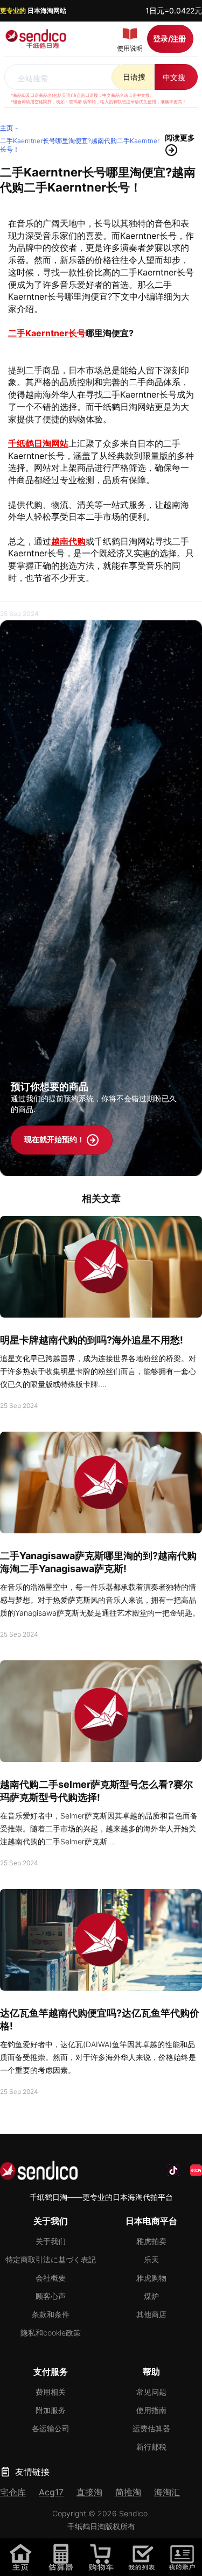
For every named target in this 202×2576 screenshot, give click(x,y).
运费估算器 (151, 2428)
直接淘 (89, 2492)
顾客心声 (51, 2296)
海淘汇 (167, 2492)
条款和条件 (51, 2314)
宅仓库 (13, 2492)
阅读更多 (180, 137)
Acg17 (51, 2492)
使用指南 (151, 2410)
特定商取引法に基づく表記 (51, 2259)
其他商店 (151, 2314)
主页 (6, 128)
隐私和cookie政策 (51, 2333)
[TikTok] (173, 2170)
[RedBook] (196, 2170)
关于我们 (51, 2241)
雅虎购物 (151, 2278)
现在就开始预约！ (55, 1139)
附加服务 (51, 2410)
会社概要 (51, 2278)
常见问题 (151, 2392)
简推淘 (128, 2492)
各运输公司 (51, 2428)
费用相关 (51, 2392)
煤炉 (151, 2296)
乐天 (151, 2259)
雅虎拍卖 (151, 2241)
